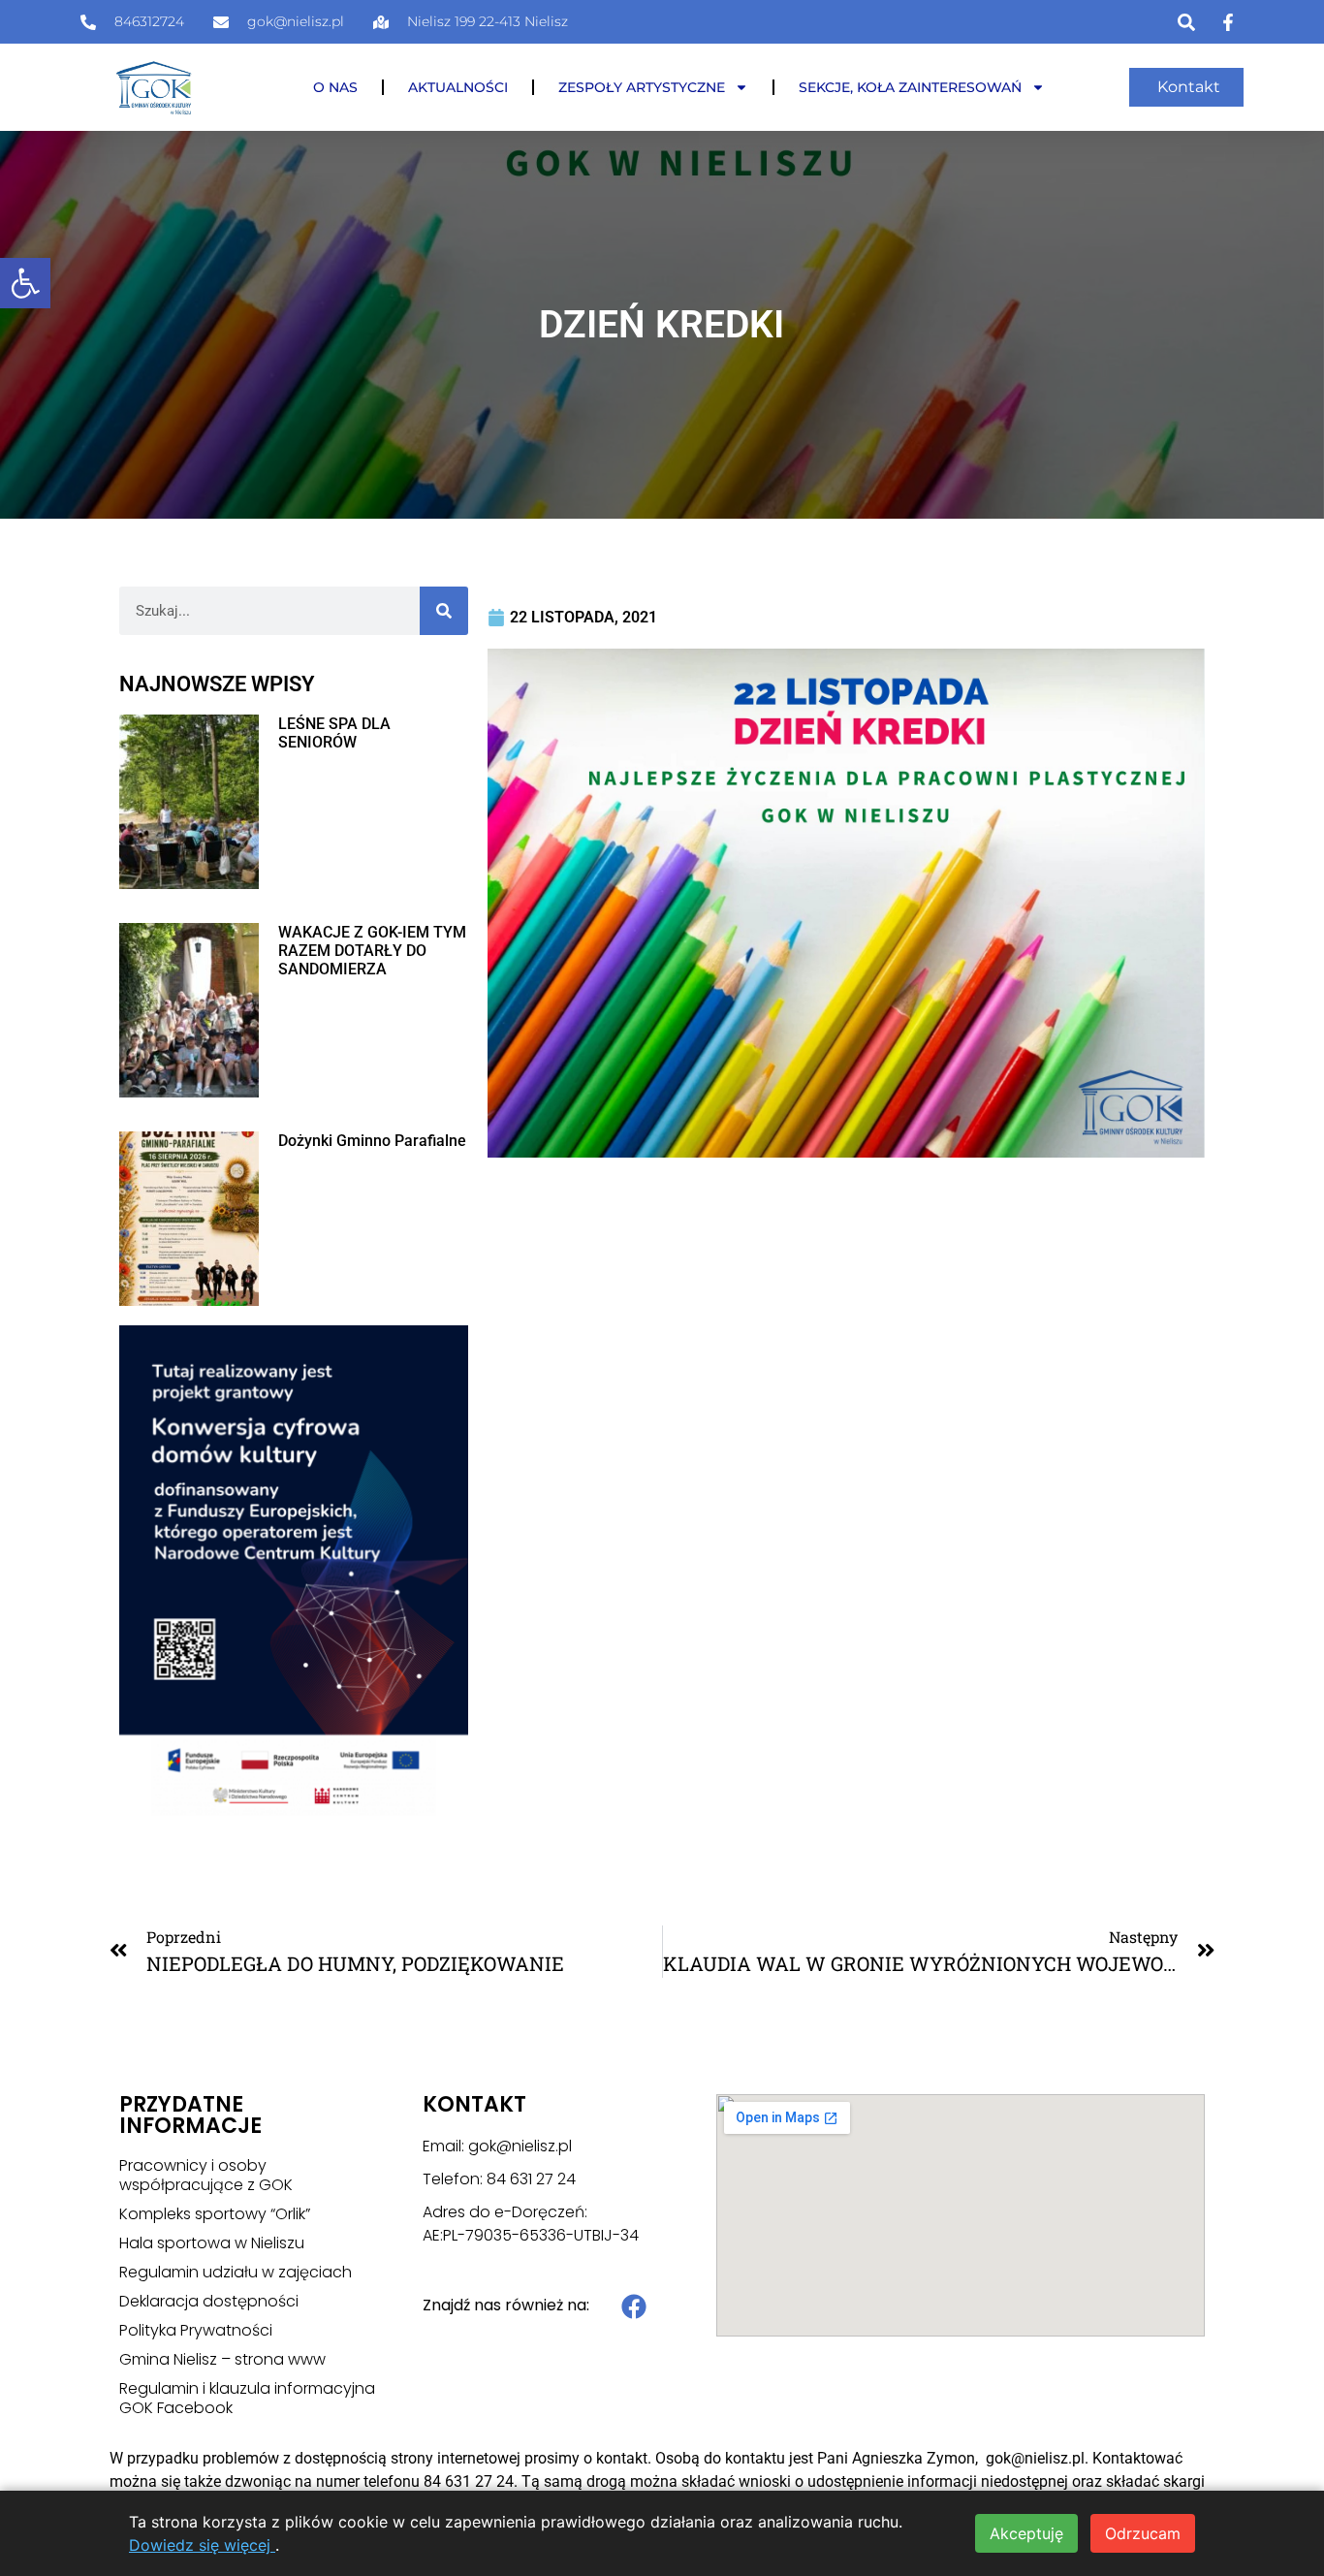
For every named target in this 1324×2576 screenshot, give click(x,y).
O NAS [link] (335, 87)
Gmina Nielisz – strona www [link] (222, 2360)
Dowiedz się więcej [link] (202, 2545)
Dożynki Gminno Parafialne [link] (372, 1141)
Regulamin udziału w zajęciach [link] (236, 2273)
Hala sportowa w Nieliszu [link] (212, 2243)
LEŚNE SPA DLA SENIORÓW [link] (334, 733)
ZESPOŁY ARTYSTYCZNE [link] (642, 87)
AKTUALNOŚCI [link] (458, 87)
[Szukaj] (444, 611)
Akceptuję (1026, 2533)
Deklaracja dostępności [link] (209, 2302)
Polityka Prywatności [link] (196, 2331)
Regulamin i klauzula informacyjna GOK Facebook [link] (247, 2399)
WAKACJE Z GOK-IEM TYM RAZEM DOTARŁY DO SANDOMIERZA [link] (372, 951)
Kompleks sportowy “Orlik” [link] (215, 2214)
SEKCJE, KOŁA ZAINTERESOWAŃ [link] (910, 87)
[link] (25, 283)
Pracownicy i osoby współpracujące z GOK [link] (206, 2176)
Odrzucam (1143, 2533)
